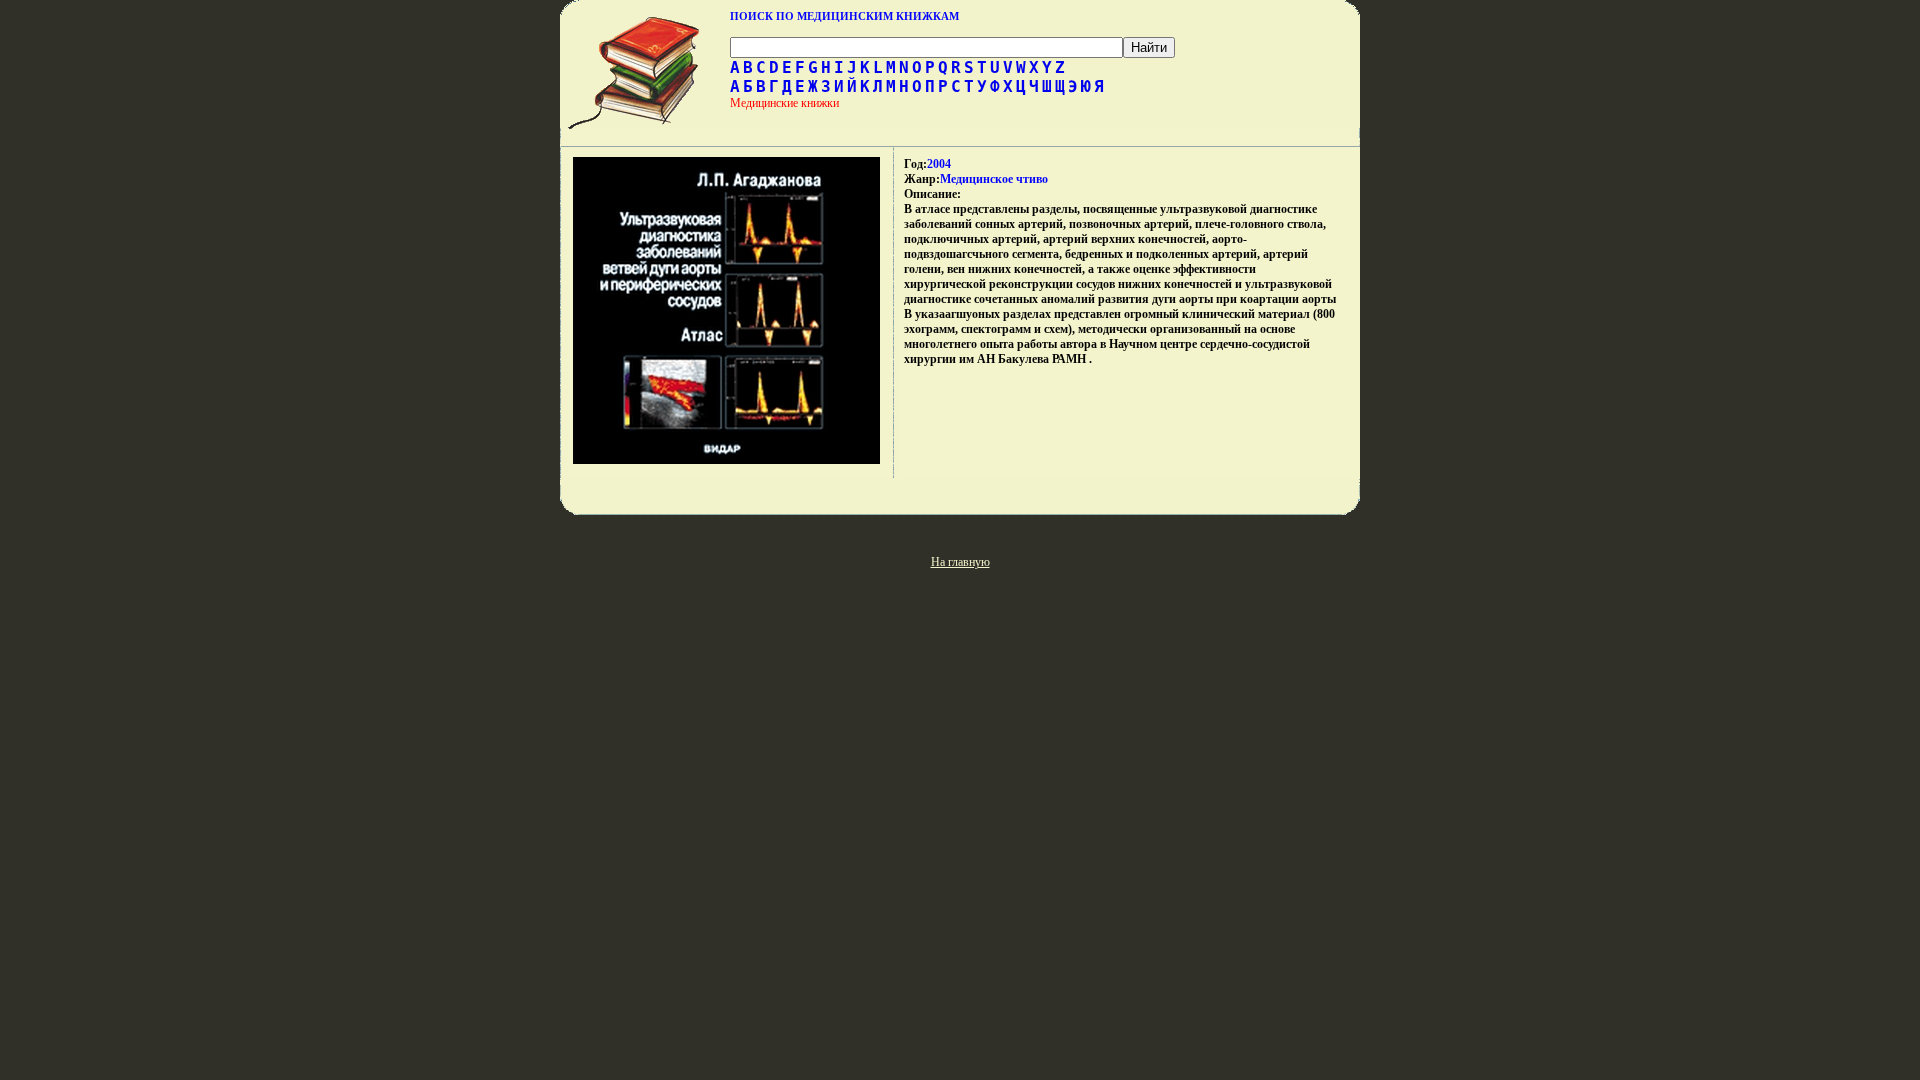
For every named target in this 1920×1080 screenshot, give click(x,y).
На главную (960, 562)
